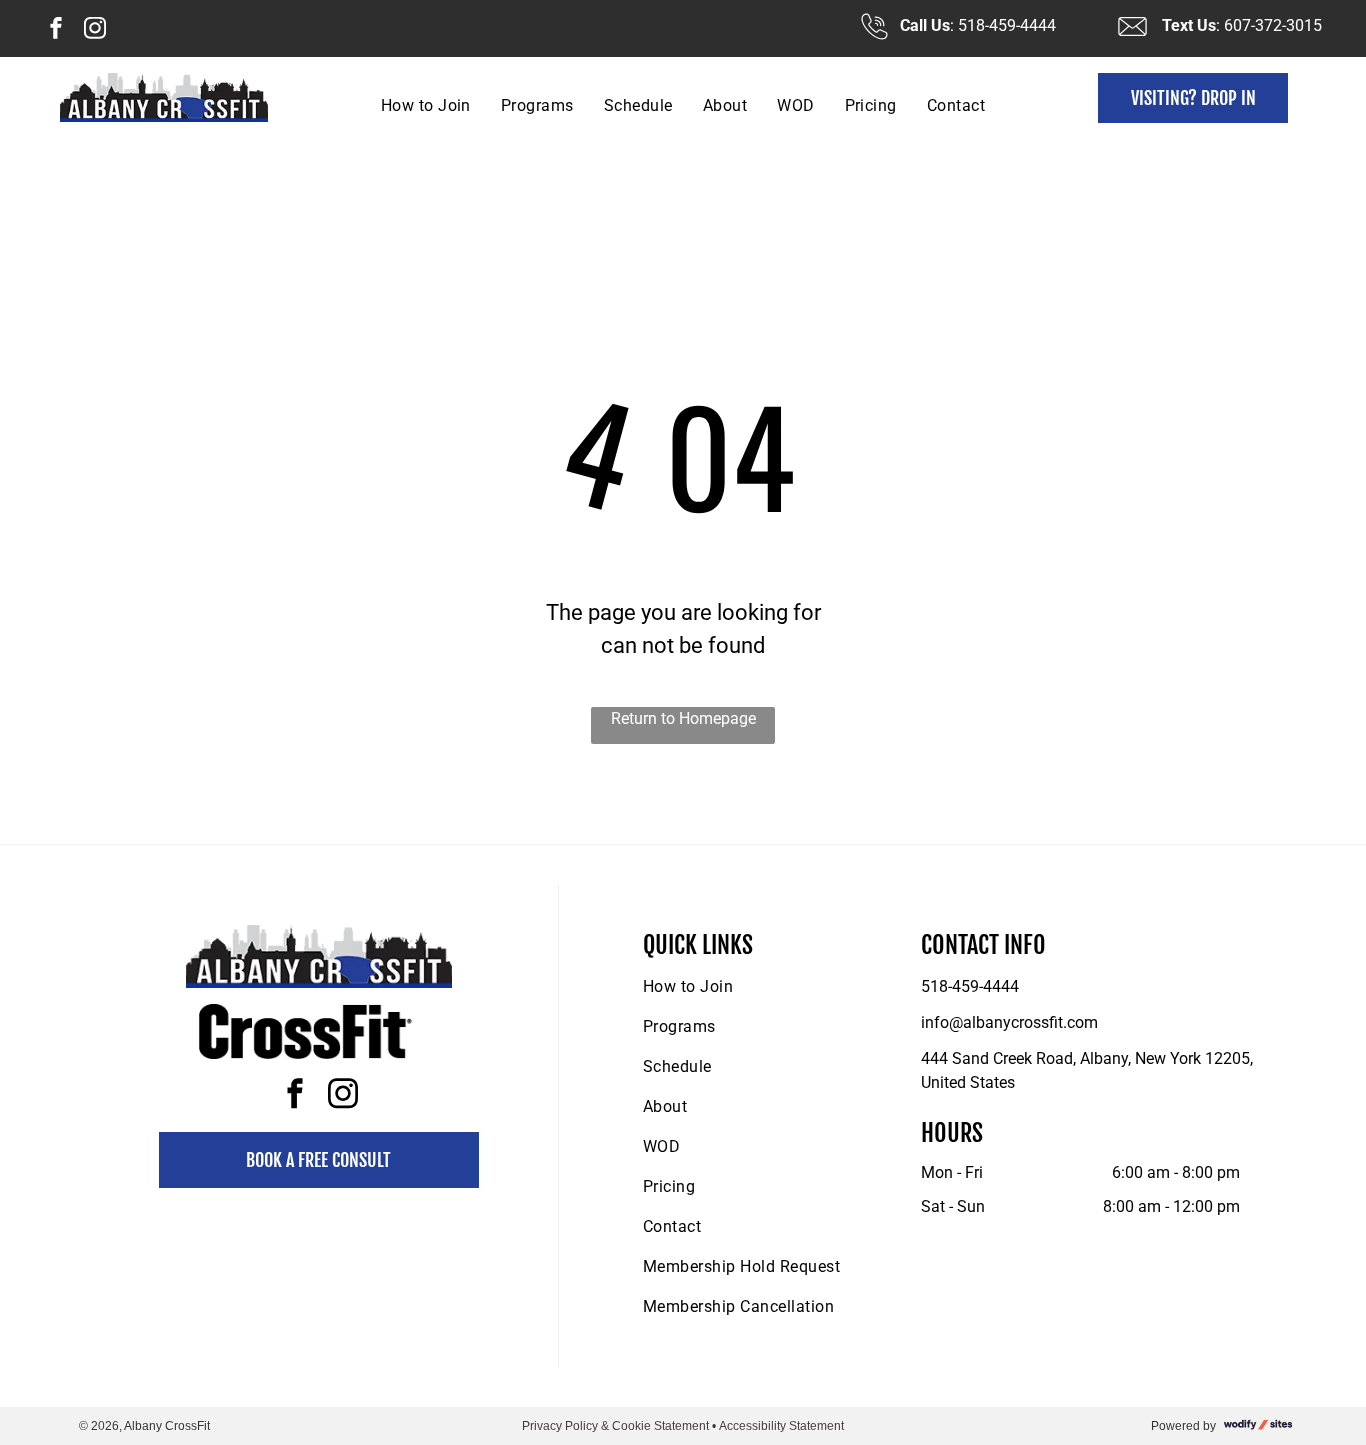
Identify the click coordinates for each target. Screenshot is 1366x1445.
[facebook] (56, 30)
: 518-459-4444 (1003, 25)
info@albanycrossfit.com (1009, 1022)
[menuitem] (426, 105)
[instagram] (95, 30)
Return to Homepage (683, 718)
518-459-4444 (970, 986)
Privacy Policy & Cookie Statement (615, 1426)
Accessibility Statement (781, 1426)
